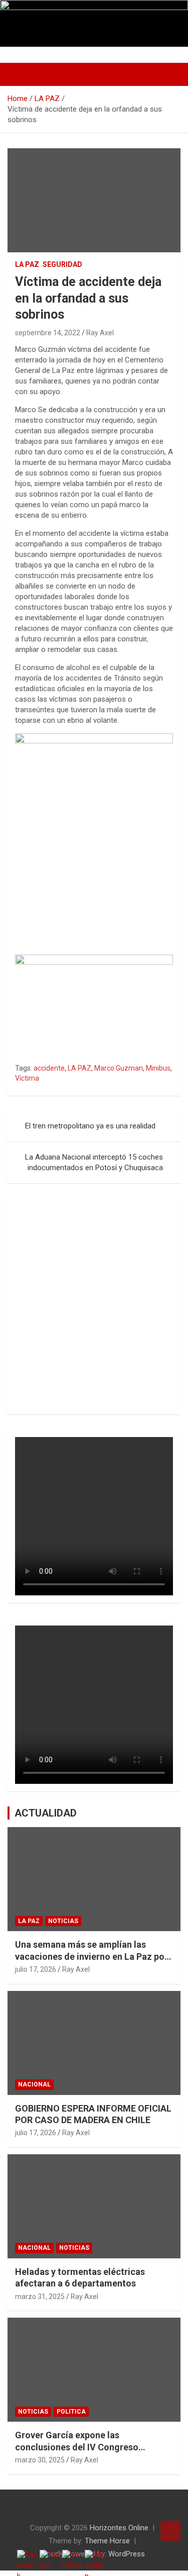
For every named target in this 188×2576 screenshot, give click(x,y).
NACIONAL (34, 2084)
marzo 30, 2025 (40, 2460)
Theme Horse (107, 2541)
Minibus (158, 1068)
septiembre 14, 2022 (48, 333)
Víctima (27, 1078)
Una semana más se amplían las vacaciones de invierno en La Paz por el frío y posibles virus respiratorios (91, 1956)
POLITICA (71, 2412)
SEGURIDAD (62, 264)
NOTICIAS (63, 1921)
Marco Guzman (119, 1068)
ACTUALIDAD (46, 1813)
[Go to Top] (170, 2531)
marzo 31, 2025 (40, 2297)
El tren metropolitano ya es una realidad (90, 1126)
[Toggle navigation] (20, 74)
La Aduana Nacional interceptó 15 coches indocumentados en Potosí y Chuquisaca (94, 1162)
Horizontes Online (119, 2528)
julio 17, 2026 (36, 1969)
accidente (49, 1068)
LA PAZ (27, 264)
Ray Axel (100, 333)
